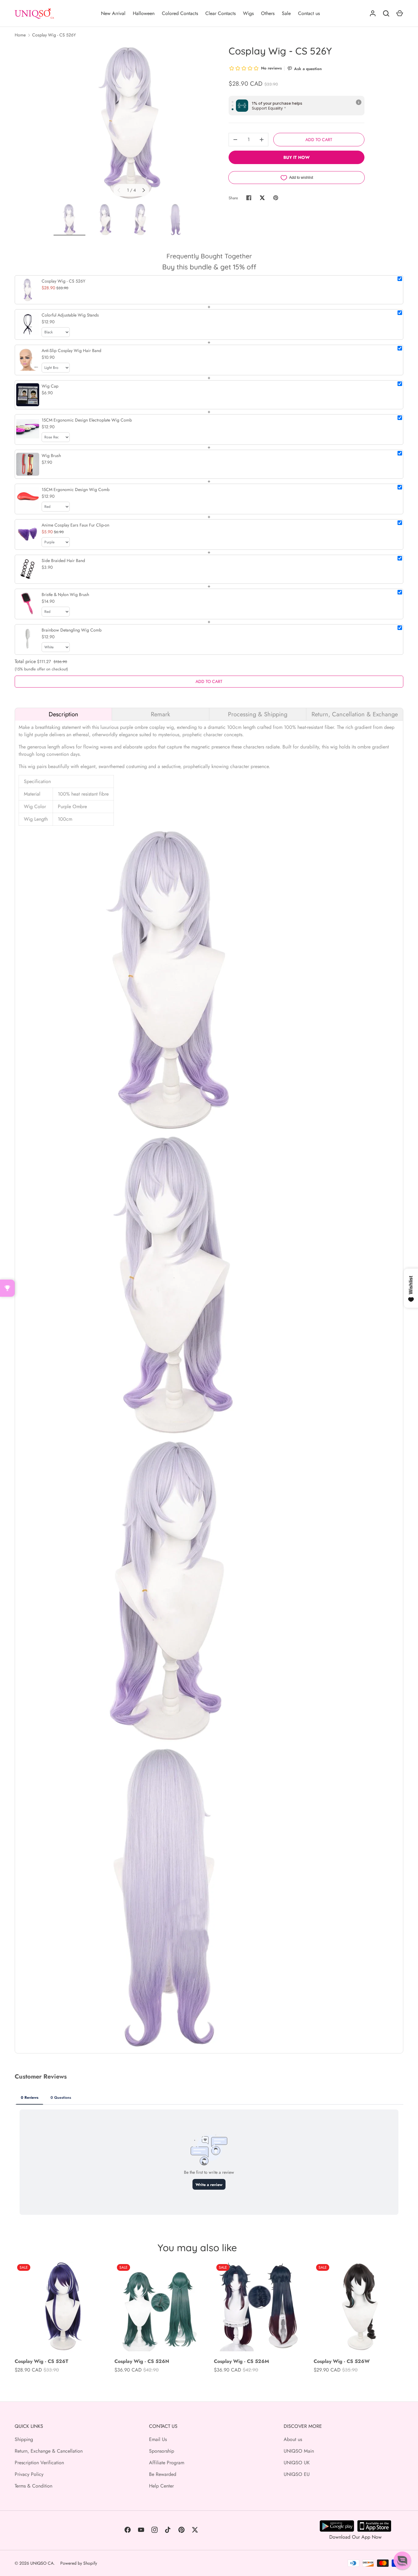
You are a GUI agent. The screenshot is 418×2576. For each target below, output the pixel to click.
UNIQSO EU (297, 2474)
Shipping (24, 2439)
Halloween (144, 13)
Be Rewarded (163, 2474)
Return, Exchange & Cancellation (49, 2451)
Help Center (161, 2486)
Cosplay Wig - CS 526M (241, 2361)
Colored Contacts (180, 13)
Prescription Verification (39, 2463)
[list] (131, 122)
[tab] (63, 714)
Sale (286, 13)
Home (20, 35)
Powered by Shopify (79, 2563)
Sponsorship (162, 2451)
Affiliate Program (167, 2463)
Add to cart (319, 140)
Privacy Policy (29, 2474)
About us (293, 2439)
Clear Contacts (220, 13)
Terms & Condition (34, 2486)
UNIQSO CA (42, 2563)
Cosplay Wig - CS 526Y (54, 35)
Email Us (158, 2439)
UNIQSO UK (297, 2463)
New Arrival (113, 13)
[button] (402, 2560)
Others (268, 13)
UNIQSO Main (299, 2451)
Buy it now (297, 157)
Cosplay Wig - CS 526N (142, 2361)
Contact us (309, 13)
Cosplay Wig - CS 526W (342, 2361)
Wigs (248, 13)
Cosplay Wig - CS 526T (41, 2361)
